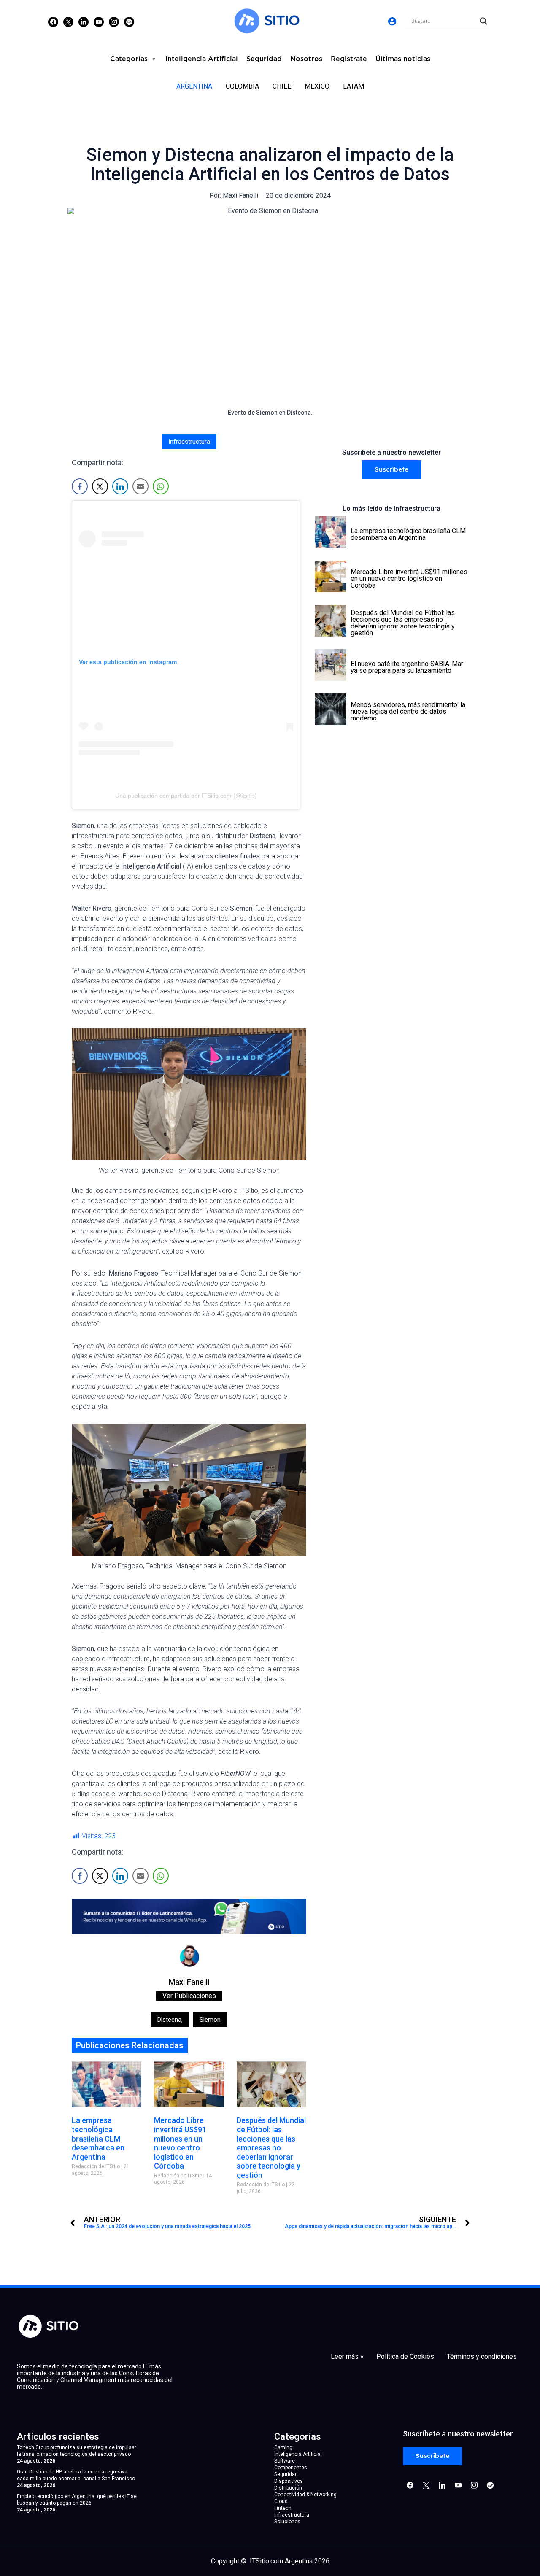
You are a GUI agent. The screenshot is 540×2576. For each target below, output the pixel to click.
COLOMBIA (242, 86)
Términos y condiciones (482, 2357)
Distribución (288, 2488)
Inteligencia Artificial (202, 59)
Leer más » (347, 2357)
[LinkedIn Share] (120, 486)
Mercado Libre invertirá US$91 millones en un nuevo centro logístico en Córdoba (180, 2143)
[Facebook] (53, 22)
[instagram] (114, 22)
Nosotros (306, 59)
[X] (68, 22)
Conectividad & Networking (305, 2495)
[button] (391, 470)
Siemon (210, 2020)
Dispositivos (289, 2481)
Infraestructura (189, 442)
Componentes (291, 2468)
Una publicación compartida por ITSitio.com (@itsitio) (186, 796)
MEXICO (317, 86)
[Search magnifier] (483, 21)
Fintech (283, 2508)
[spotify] (129, 22)
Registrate (349, 59)
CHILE (282, 86)
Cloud (281, 2501)
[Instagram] (84, 22)
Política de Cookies (405, 2357)
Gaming (283, 2447)
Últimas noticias (403, 59)
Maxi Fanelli (189, 1982)
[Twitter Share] (100, 486)
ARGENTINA (194, 86)
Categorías (129, 59)
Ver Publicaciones (189, 1996)
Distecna (170, 2020)
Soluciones (287, 2522)
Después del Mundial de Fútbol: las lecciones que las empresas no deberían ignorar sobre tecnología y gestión (271, 2148)
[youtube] (99, 22)
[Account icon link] (392, 21)
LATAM (354, 86)
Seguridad (264, 59)
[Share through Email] (140, 486)
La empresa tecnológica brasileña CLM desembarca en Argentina (98, 2138)
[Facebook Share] (80, 486)
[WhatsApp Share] (161, 486)
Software (285, 2461)
